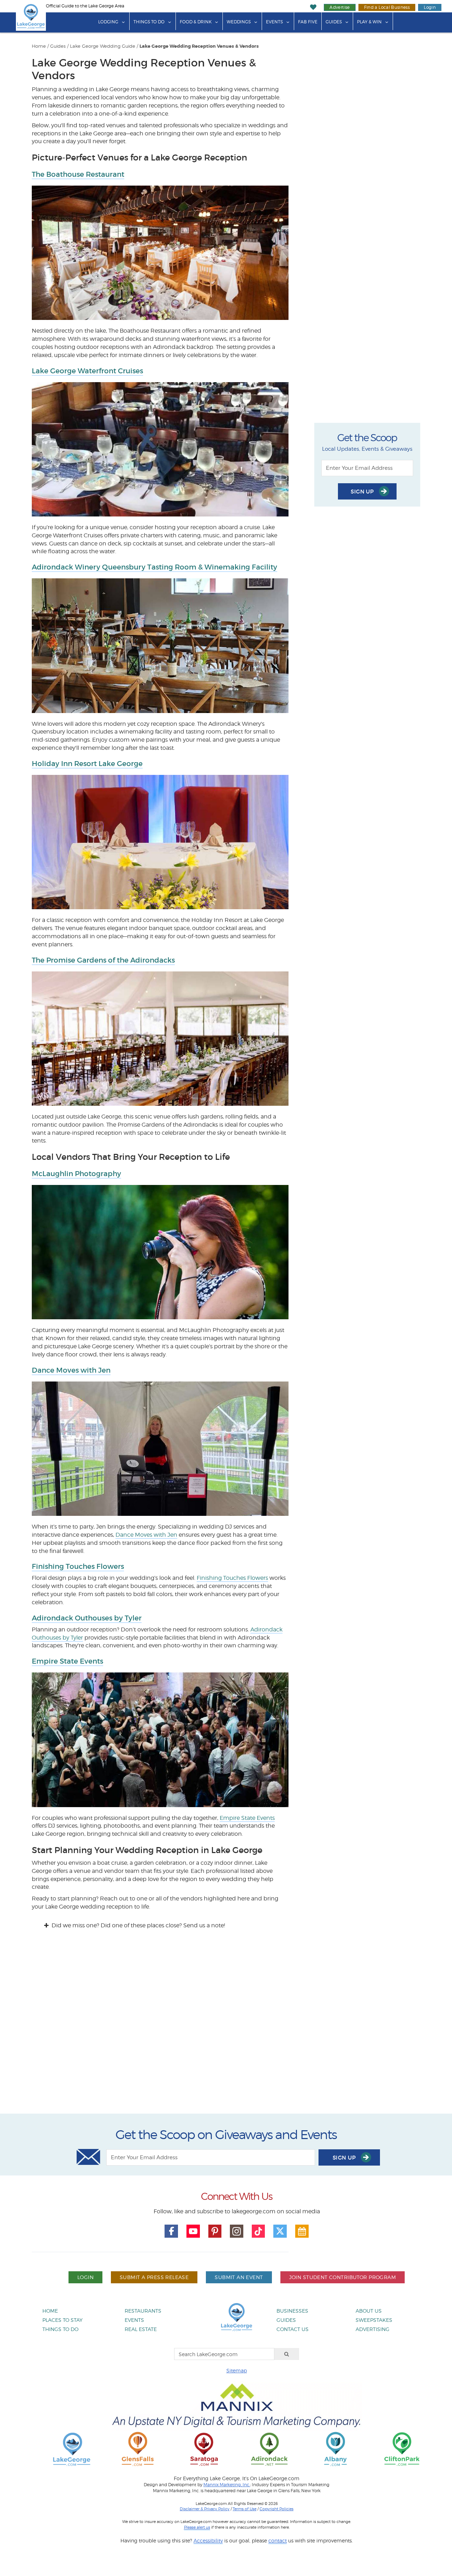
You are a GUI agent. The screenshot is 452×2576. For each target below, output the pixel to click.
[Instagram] (237, 2231)
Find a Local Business (387, 7)
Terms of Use (245, 2509)
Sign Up (363, 492)
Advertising (373, 2329)
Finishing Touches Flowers (78, 1566)
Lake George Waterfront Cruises (87, 371)
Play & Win (369, 22)
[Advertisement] (226, 2028)
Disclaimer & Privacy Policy (205, 2509)
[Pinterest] (215, 2231)
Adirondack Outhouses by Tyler (87, 1618)
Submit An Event (239, 2277)
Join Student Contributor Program (343, 2277)
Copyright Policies (276, 2509)
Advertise (340, 7)
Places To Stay (63, 2320)
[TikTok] (258, 2231)
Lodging (108, 22)
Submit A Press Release (154, 2277)
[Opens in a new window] (138, 2449)
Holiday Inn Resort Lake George (87, 764)
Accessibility (208, 2540)
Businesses (292, 2311)
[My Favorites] (313, 7)
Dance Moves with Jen (71, 1370)
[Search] (287, 2354)
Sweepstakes (374, 2320)
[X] (280, 2231)
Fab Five (308, 22)
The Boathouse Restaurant (78, 174)
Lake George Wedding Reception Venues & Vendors (199, 46)
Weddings (239, 22)
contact (278, 2540)
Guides (334, 22)
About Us (369, 2311)
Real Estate (141, 2329)
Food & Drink (196, 22)
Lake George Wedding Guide (103, 46)
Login (430, 7)
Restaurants (143, 2311)
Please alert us (197, 2527)
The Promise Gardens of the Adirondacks (103, 960)
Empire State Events (67, 1661)
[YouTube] (193, 2231)
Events (274, 22)
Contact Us (293, 2329)
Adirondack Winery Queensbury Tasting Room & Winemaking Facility (154, 567)
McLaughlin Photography (76, 1174)
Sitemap (237, 2370)
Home (39, 46)
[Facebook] (171, 2231)
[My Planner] (302, 2231)
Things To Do (149, 22)
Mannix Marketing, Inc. (227, 2485)
